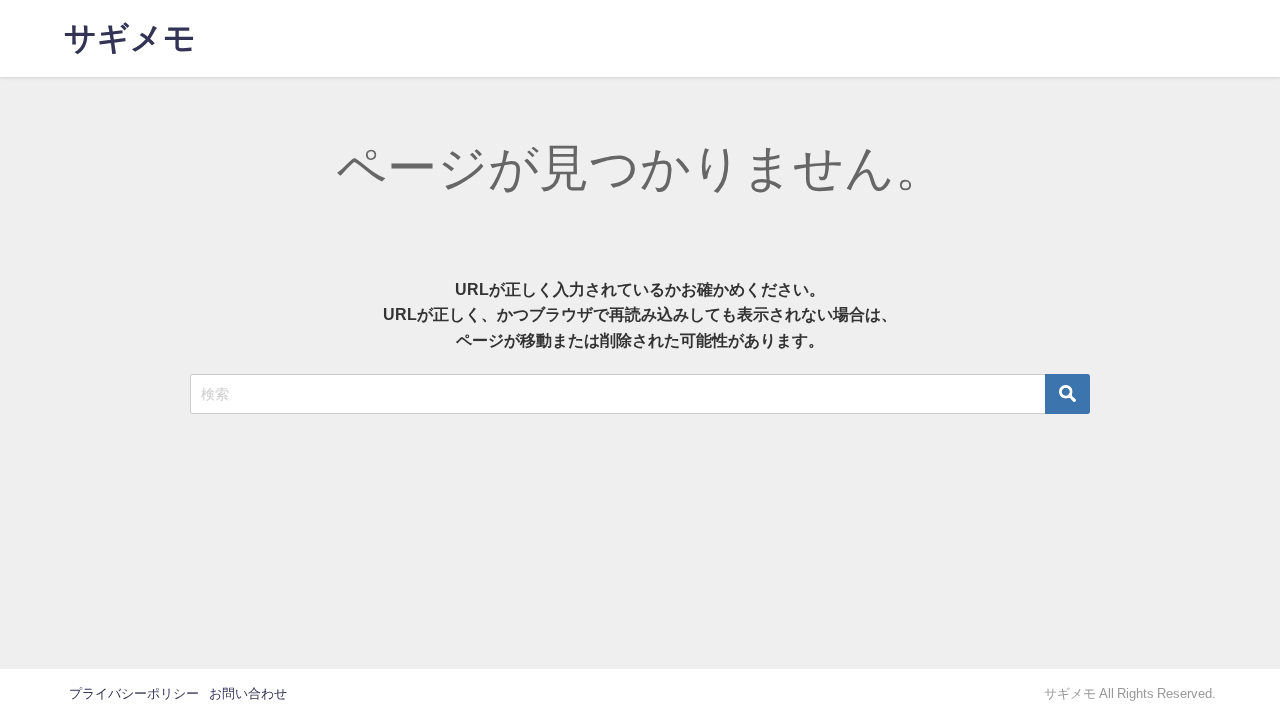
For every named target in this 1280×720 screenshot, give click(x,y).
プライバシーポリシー (134, 693)
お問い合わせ (248, 693)
